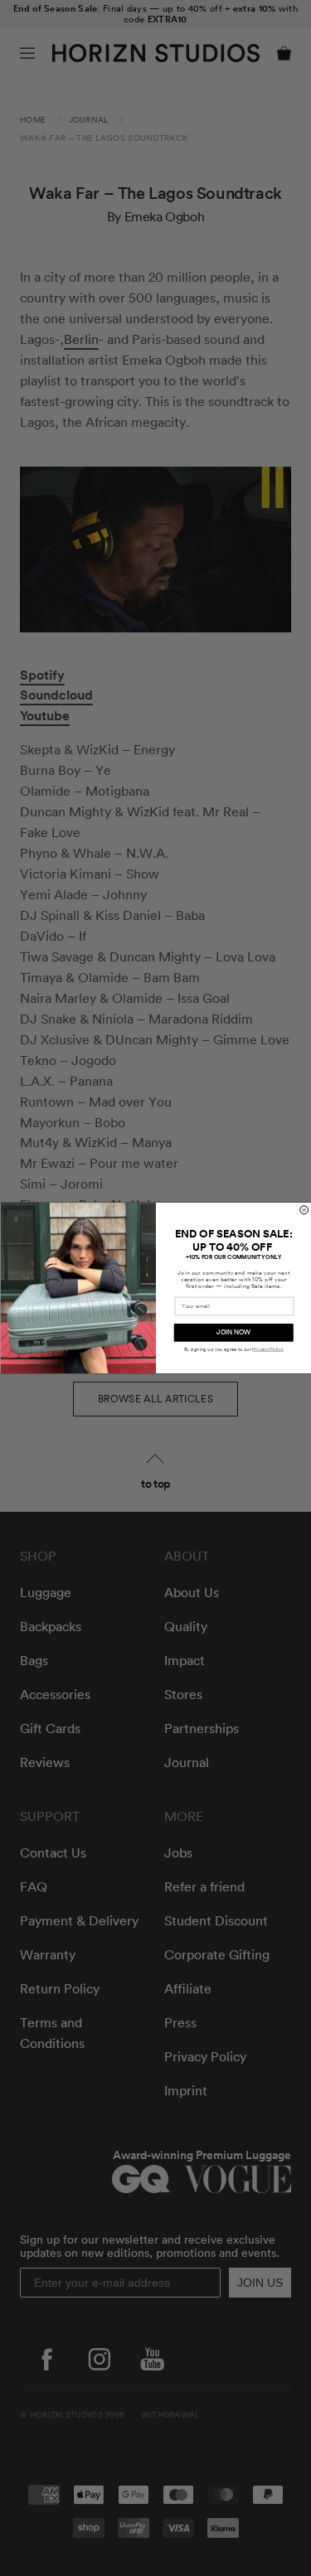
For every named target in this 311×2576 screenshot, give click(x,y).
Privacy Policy (268, 1349)
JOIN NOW (233, 1333)
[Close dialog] (304, 1210)
